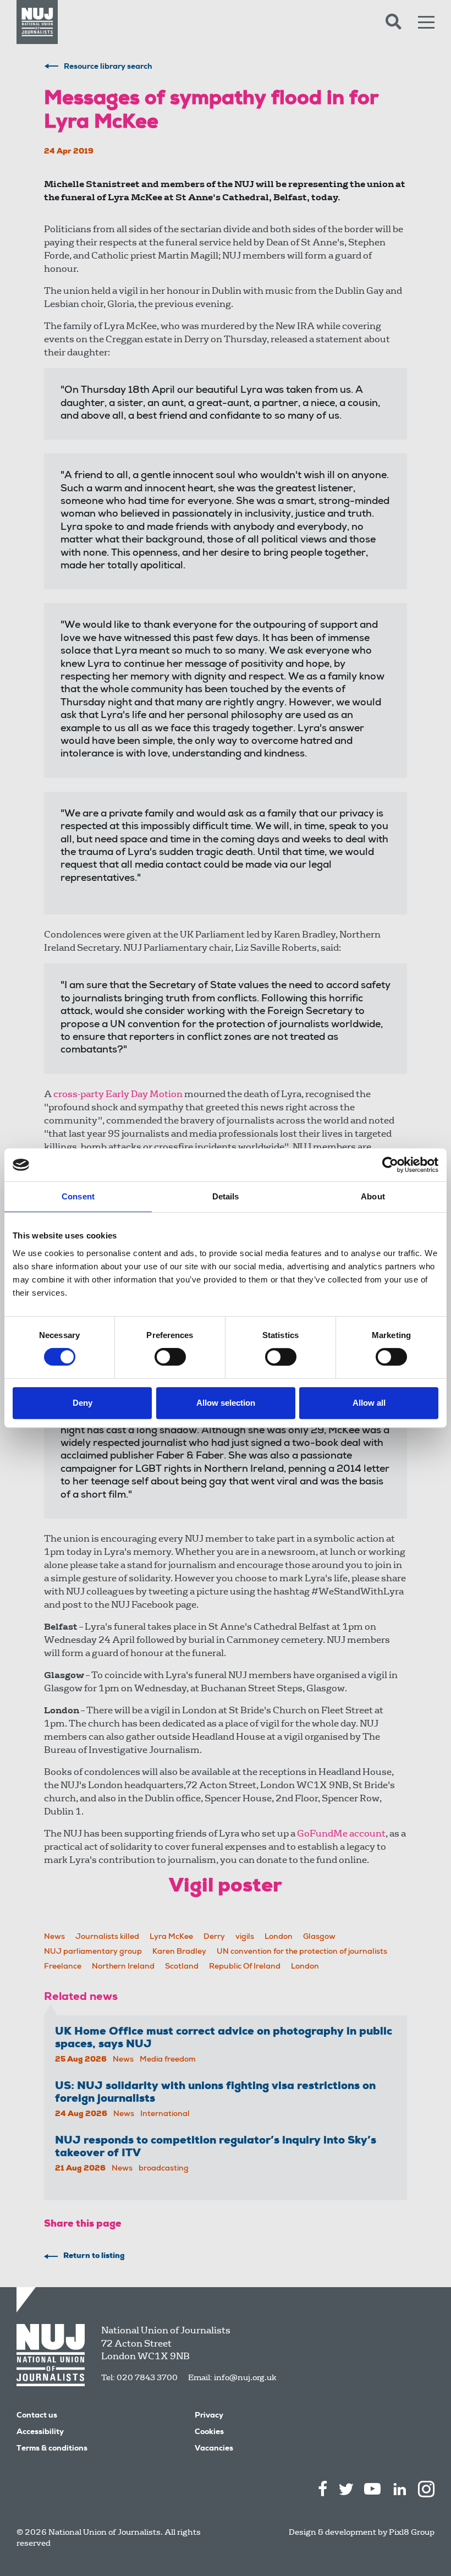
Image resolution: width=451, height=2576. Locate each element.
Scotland (182, 1967)
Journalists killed (107, 1937)
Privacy (209, 2416)
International (165, 2114)
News (54, 1937)
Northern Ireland (123, 1967)
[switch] (170, 1357)
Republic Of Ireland (245, 1967)
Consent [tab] (78, 1196)
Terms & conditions (52, 2449)
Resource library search (108, 67)
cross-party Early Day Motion (118, 1094)
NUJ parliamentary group (93, 1952)
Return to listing (94, 2256)
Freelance (63, 1967)
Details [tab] (226, 1196)
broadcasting (164, 2169)
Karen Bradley (179, 1952)
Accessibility (40, 2432)
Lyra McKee (171, 1937)
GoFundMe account (341, 1834)
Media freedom (168, 2060)
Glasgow (319, 1937)
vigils (245, 1937)
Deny (82, 1403)
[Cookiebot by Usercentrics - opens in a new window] (390, 1165)
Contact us (37, 2416)
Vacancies (214, 2449)
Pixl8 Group (412, 2532)
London (279, 1937)
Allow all (369, 1403)
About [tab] (373, 1196)
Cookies (209, 2432)
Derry (214, 1937)
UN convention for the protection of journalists (302, 1952)
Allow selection (226, 1403)
